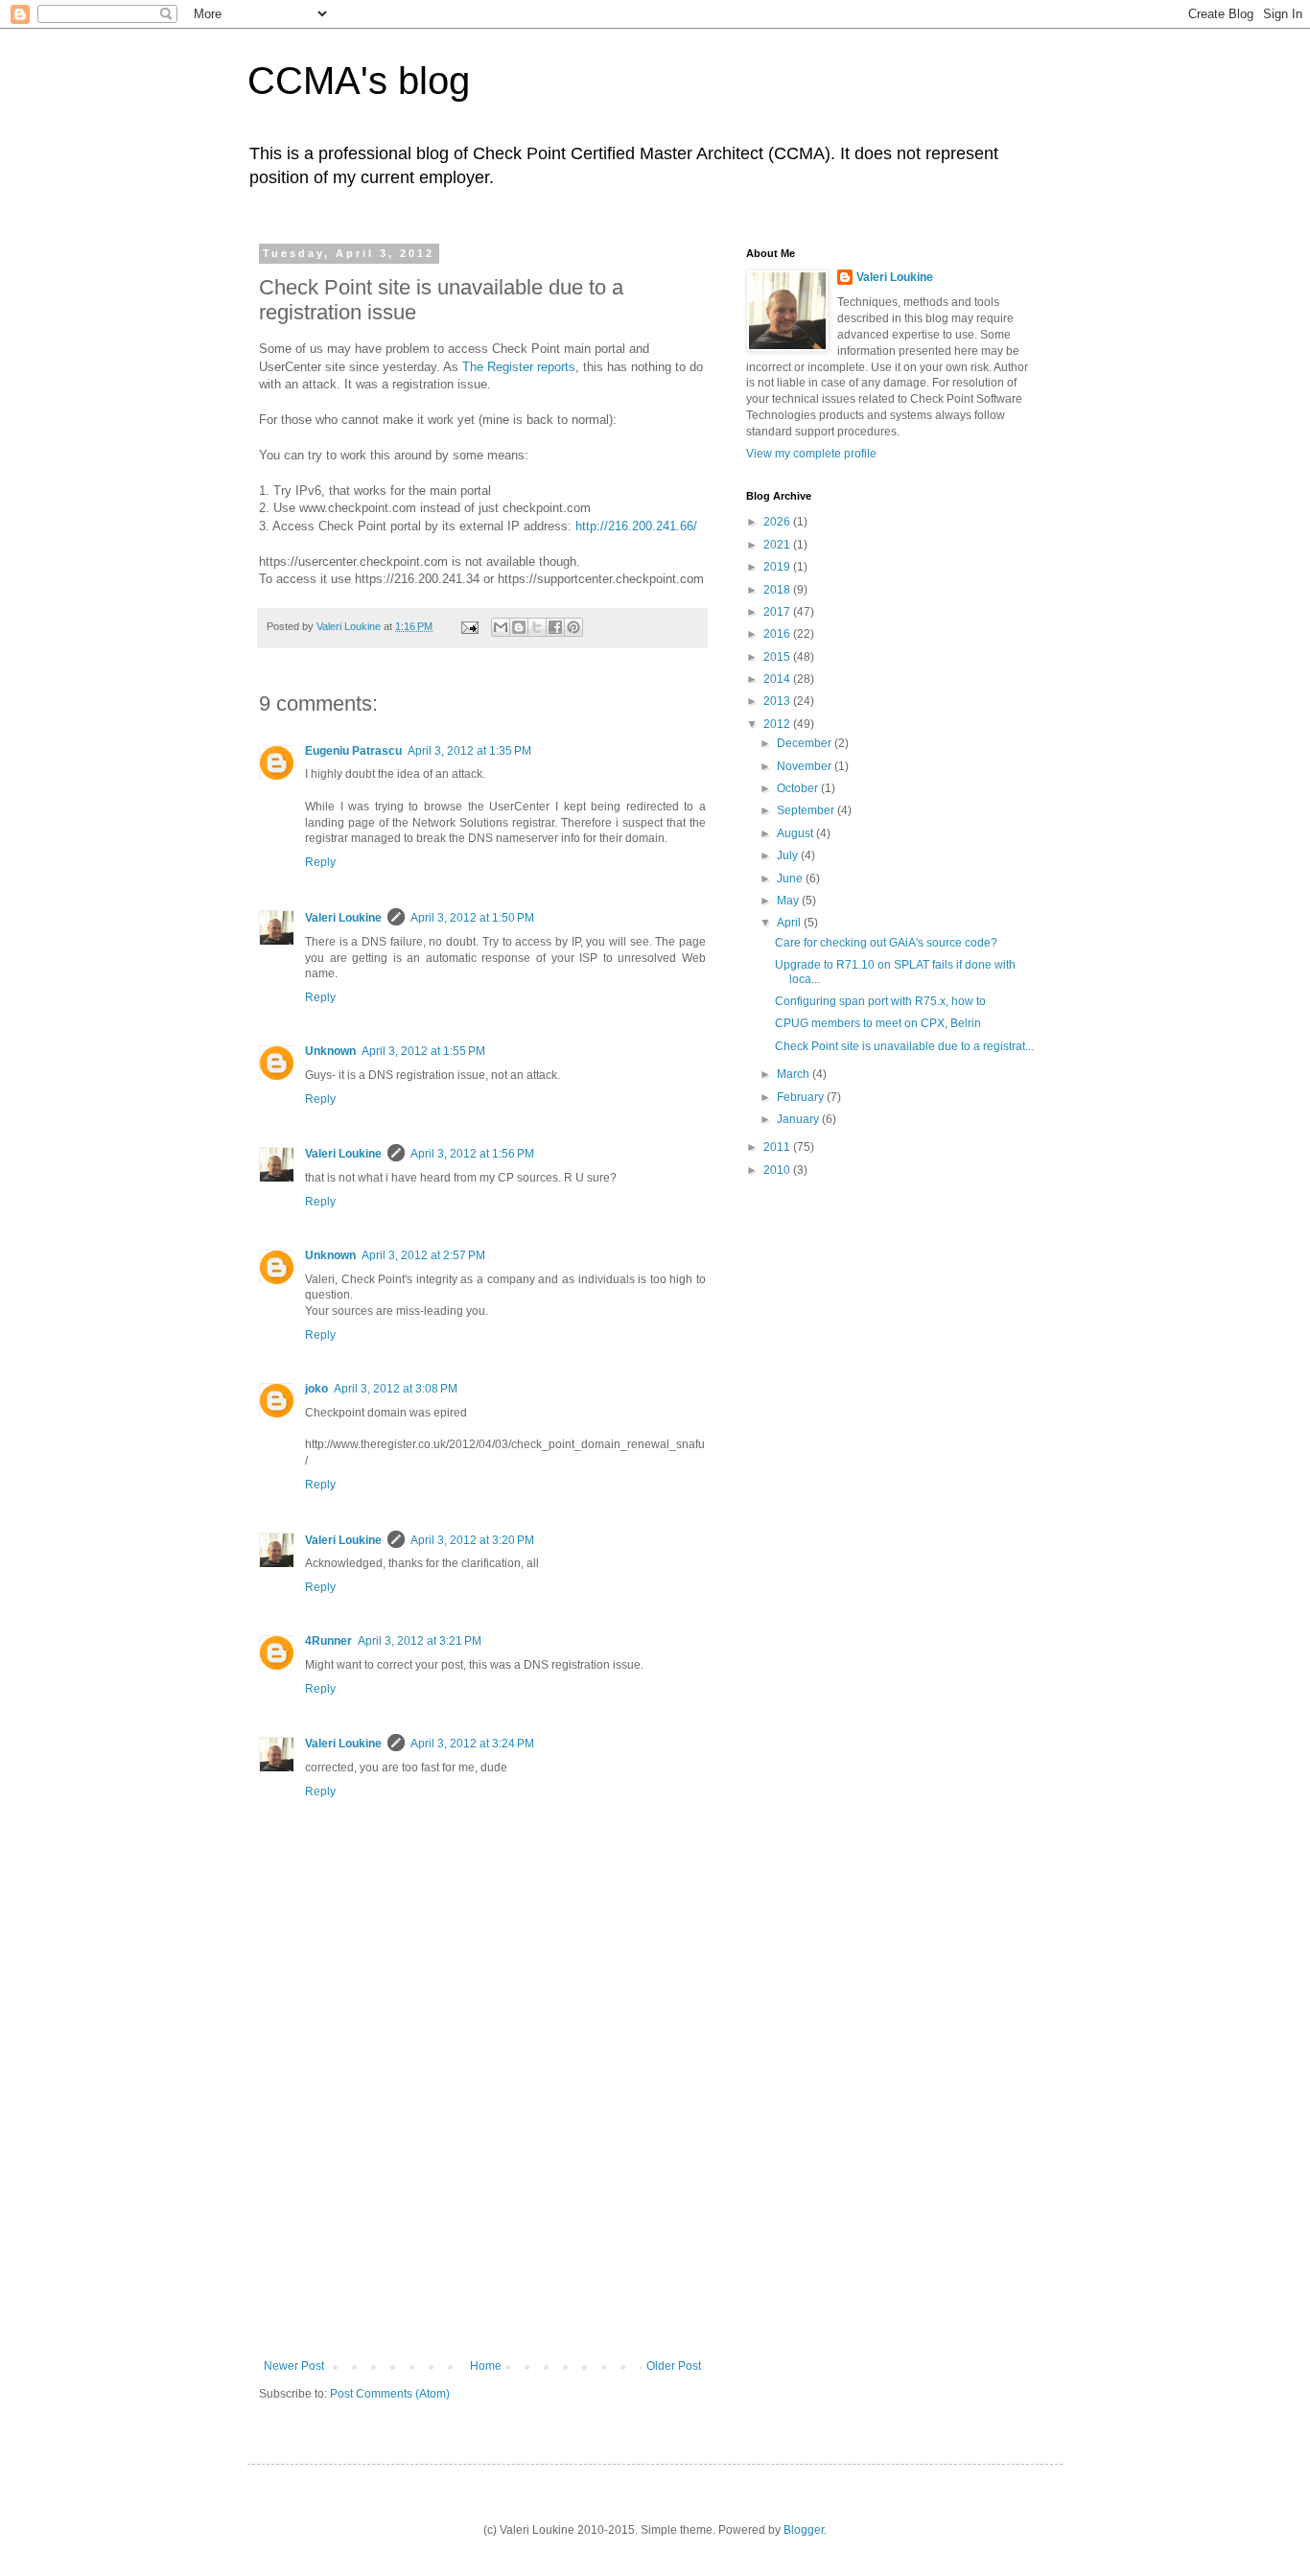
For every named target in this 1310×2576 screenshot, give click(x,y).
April (790, 923)
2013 (778, 701)
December (806, 743)
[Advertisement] (482, 2215)
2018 (778, 590)
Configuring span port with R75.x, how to (880, 1001)
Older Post (674, 2366)
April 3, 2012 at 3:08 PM (396, 1389)
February (802, 1097)
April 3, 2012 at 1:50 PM (472, 918)
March (795, 1074)
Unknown (330, 1051)
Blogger (804, 2530)
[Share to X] (537, 627)
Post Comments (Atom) (390, 2394)
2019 (778, 567)
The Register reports (519, 367)
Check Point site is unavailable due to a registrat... (904, 1046)
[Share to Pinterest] (573, 627)
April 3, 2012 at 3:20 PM (472, 1540)
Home (486, 2366)
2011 (778, 1147)
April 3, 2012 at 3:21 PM (420, 1641)
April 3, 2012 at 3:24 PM (472, 1744)
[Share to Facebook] (555, 627)
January (799, 1119)
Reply (320, 862)
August (796, 833)
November (806, 766)
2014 (778, 679)
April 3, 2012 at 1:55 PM (423, 1051)
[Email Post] (469, 626)
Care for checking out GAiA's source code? (886, 943)
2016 (778, 634)
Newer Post (294, 2366)
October (799, 788)
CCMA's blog (359, 81)
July (789, 855)
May (789, 901)
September (807, 810)
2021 (778, 545)
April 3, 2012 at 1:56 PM (472, 1154)
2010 (778, 1170)
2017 (778, 612)
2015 (778, 657)
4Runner (328, 1641)
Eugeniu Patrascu (353, 751)
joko (316, 1389)
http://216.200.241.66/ (636, 526)
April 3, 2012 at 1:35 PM (469, 751)
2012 (778, 724)
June (791, 878)
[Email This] (501, 627)
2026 (778, 522)
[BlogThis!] (519, 627)
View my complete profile (811, 454)
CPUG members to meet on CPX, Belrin (878, 1023)
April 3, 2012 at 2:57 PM (423, 1255)
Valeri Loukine (343, 918)
